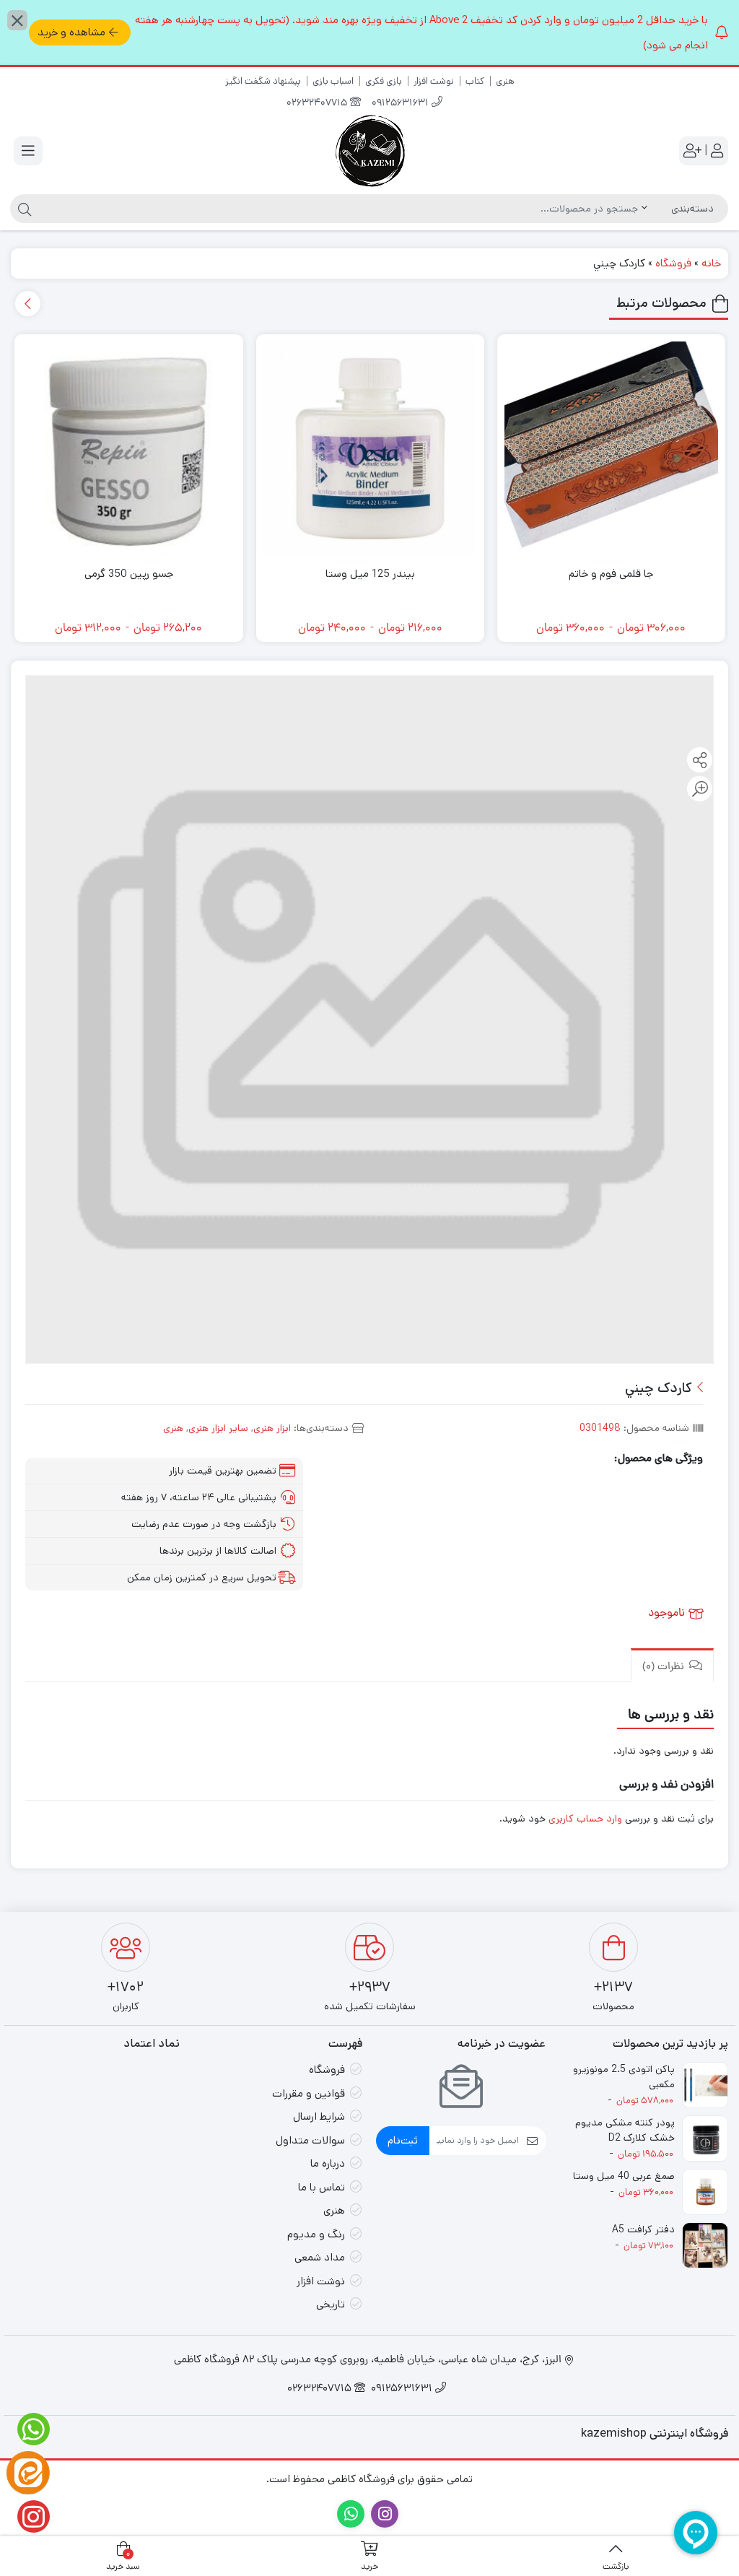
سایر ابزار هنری (218, 1428)
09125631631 (402, 104)
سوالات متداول (310, 2140)
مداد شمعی (320, 2257)
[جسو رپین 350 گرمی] (128, 448)
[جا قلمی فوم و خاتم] (611, 448)
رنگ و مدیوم (316, 2234)
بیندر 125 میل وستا (370, 574)
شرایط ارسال (319, 2116)
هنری (505, 81)
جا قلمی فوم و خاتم (611, 574)
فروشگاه (673, 263)
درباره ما (328, 2163)
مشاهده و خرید (71, 32)
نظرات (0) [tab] (665, 1667)
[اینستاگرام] (28, 2516)
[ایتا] (28, 2473)
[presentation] (28, 304)
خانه (711, 263)
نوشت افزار (434, 81)
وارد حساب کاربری (585, 1819)
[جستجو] (23, 209)
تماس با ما (322, 2187)
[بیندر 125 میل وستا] (370, 448)
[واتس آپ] (28, 2429)
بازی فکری (384, 81)
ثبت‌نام (403, 2140)
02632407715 (318, 104)
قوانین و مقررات (309, 2093)
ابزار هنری (272, 1428)
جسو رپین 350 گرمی (129, 574)
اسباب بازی (333, 81)
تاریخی (331, 2304)
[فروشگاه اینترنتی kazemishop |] (369, 151)
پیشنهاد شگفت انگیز (263, 81)
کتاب (475, 81)
